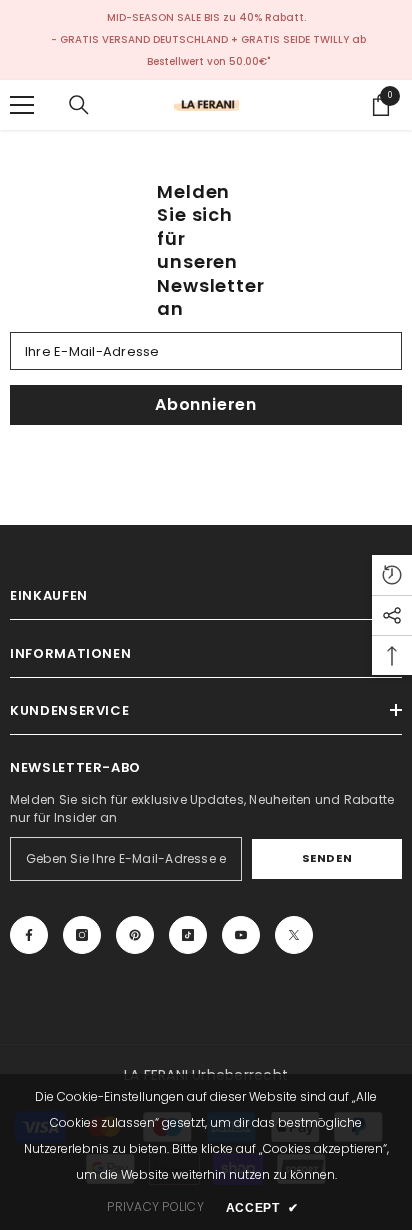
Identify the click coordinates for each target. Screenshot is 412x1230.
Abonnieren (206, 404)
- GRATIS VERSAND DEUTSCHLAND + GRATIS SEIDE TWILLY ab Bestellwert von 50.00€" (208, 50)
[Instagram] (82, 935)
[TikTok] (188, 935)
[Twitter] (294, 935)
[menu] (22, 105)
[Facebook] (29, 935)
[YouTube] (241, 935)
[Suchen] (79, 105)
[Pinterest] (135, 935)
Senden (327, 858)
